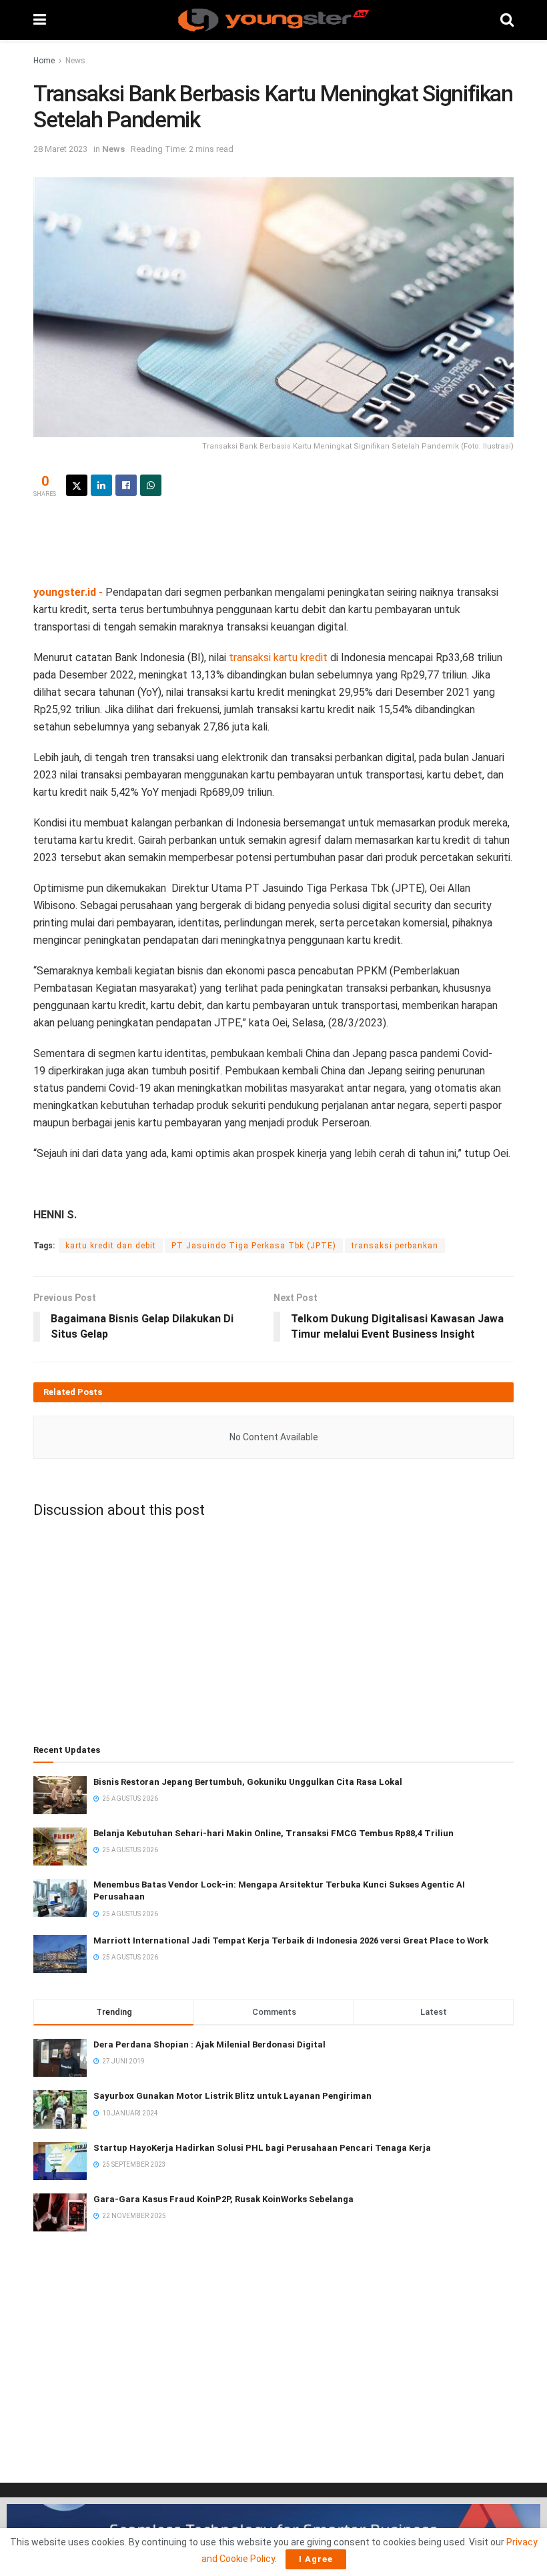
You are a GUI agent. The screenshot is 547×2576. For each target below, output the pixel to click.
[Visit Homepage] (273, 20)
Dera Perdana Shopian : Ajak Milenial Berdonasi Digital (209, 2044)
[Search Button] (507, 20)
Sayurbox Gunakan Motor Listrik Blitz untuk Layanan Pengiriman (232, 2096)
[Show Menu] (40, 20)
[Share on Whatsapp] (151, 485)
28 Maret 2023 (60, 149)
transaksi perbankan (395, 1246)
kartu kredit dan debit (111, 1246)
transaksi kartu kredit (278, 657)
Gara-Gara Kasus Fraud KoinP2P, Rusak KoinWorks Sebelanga (223, 2199)
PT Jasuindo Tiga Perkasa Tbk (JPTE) (254, 1246)
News (75, 61)
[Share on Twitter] (77, 485)
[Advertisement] (273, 539)
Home (44, 61)
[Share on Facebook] (126, 485)
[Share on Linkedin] (101, 485)
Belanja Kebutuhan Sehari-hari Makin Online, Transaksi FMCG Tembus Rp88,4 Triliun (273, 1833)
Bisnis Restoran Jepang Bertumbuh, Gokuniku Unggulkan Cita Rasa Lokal (248, 1782)
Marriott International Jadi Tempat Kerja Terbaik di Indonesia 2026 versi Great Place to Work (291, 1940)
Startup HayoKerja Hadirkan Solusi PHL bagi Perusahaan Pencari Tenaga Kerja (262, 2148)
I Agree (316, 2559)
